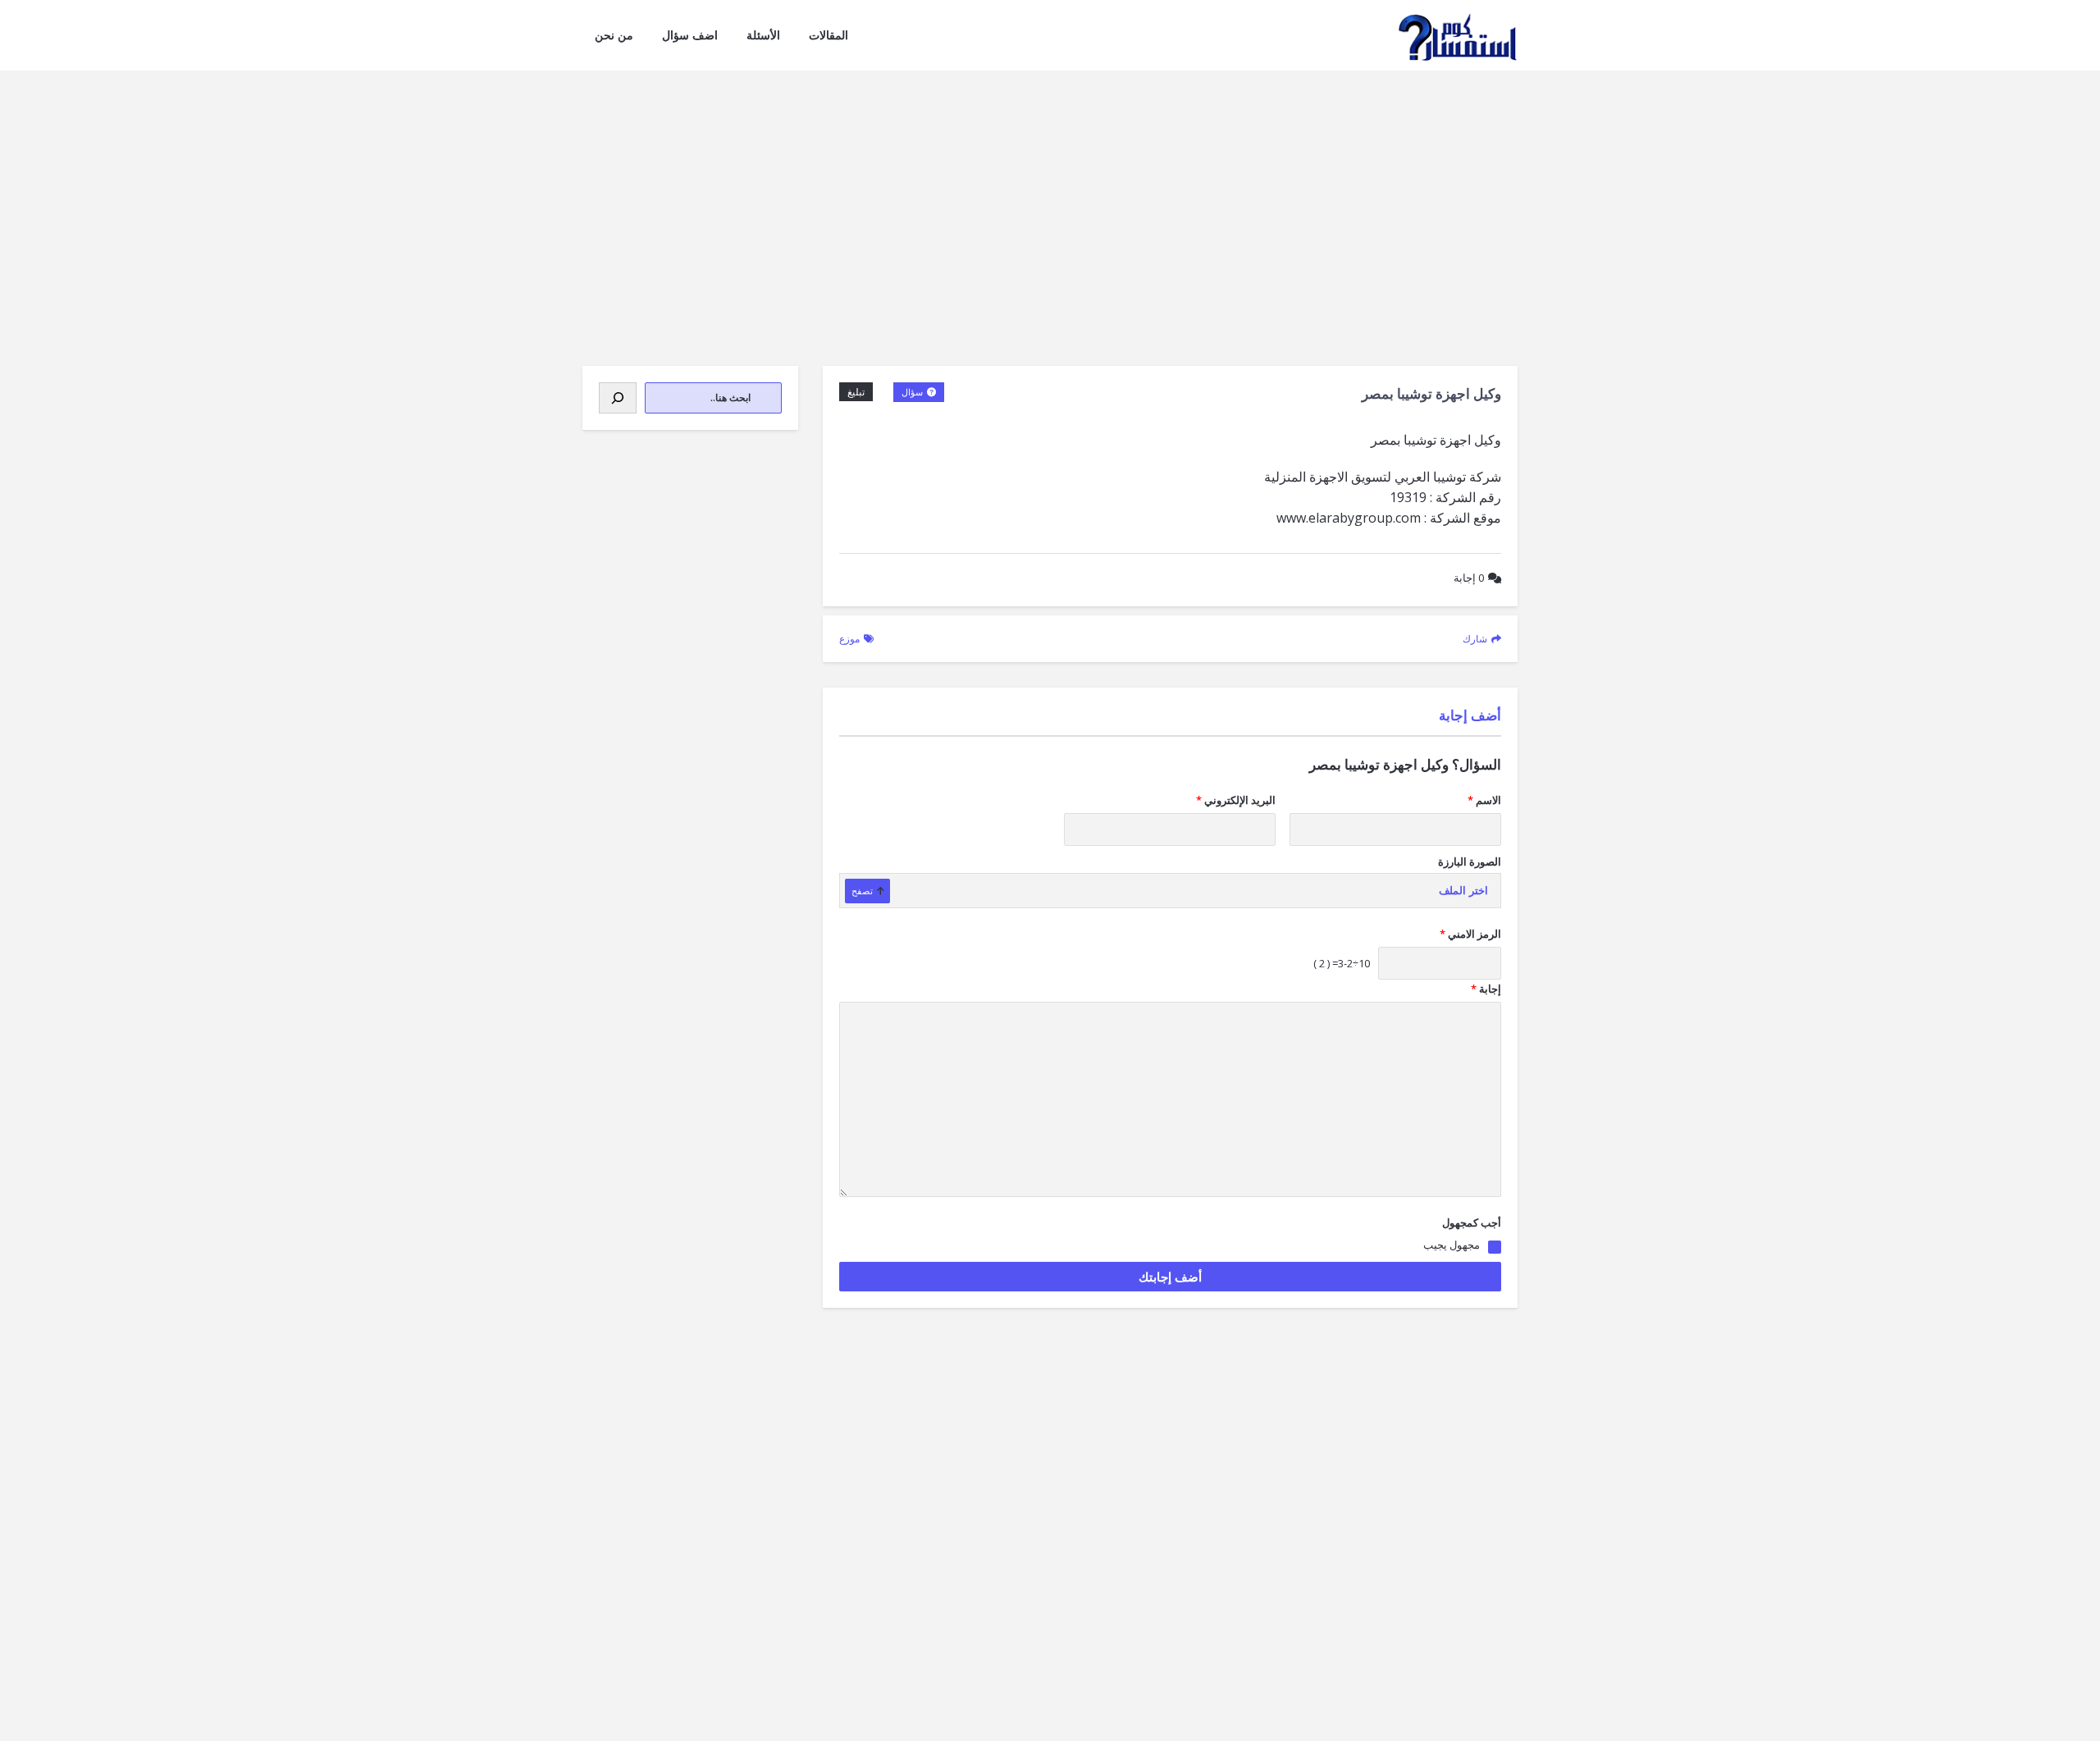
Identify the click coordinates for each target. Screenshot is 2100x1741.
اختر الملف (1463, 891)
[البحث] (618, 398)
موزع (849, 639)
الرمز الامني (1470, 934)
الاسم (1484, 800)
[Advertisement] (1050, 194)
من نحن (614, 35)
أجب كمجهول (1472, 1222)
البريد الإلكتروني (1236, 800)
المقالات (829, 35)
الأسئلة (763, 35)
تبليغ (856, 392)
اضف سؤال (690, 35)
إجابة (1469, 578)
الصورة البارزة (1470, 861)
